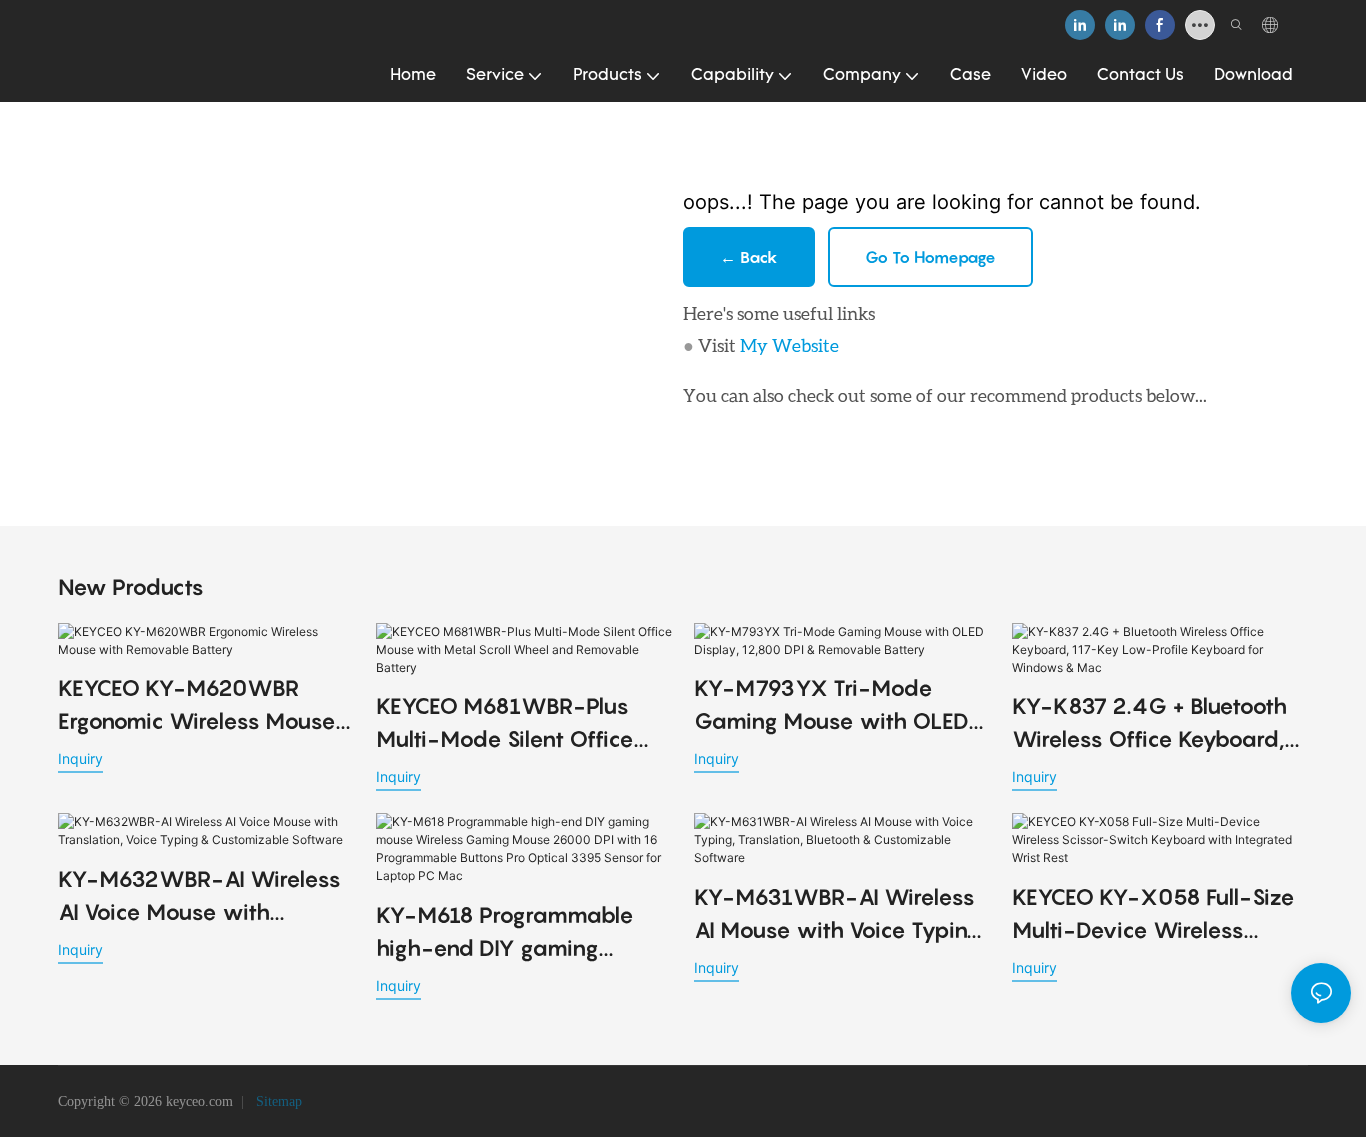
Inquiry (80, 758)
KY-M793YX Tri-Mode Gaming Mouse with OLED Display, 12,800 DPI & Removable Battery (831, 706)
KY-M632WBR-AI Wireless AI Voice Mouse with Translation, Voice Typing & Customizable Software (199, 897)
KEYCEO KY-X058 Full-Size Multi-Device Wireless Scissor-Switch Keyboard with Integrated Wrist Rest (1153, 915)
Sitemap (277, 1101)
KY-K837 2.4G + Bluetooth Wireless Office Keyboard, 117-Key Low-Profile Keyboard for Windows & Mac (1149, 724)
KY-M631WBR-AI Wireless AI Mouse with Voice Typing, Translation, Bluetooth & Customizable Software (840, 915)
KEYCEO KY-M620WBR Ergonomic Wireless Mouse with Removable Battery (197, 706)
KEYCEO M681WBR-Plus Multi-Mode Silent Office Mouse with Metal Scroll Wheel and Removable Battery (505, 724)
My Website (789, 345)
